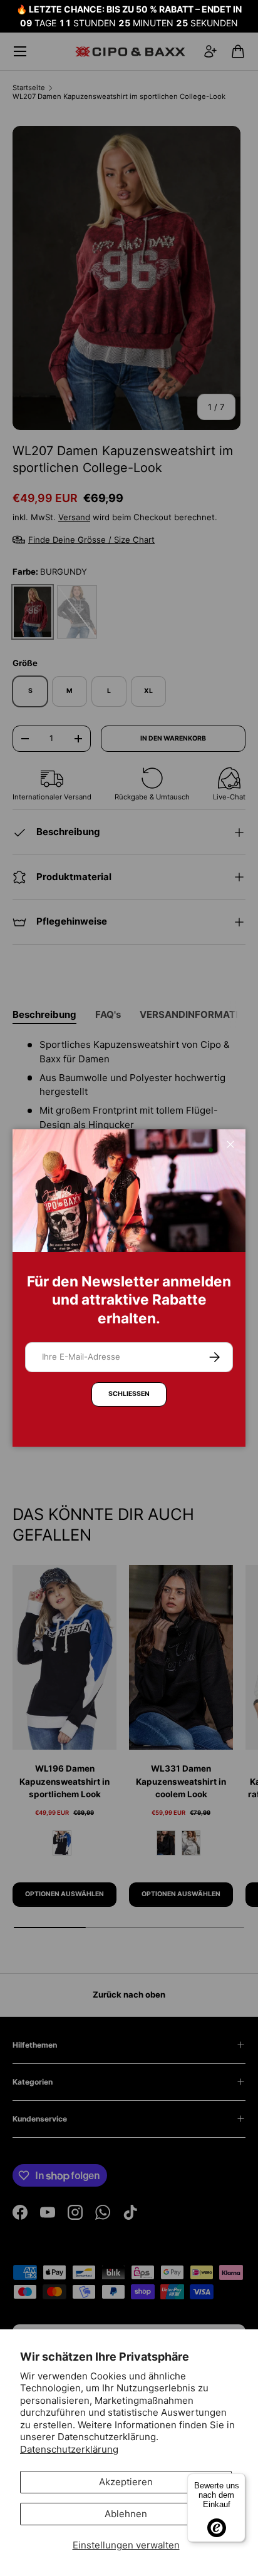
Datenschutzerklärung (69, 2449)
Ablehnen (126, 2514)
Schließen (129, 1394)
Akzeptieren (126, 2482)
